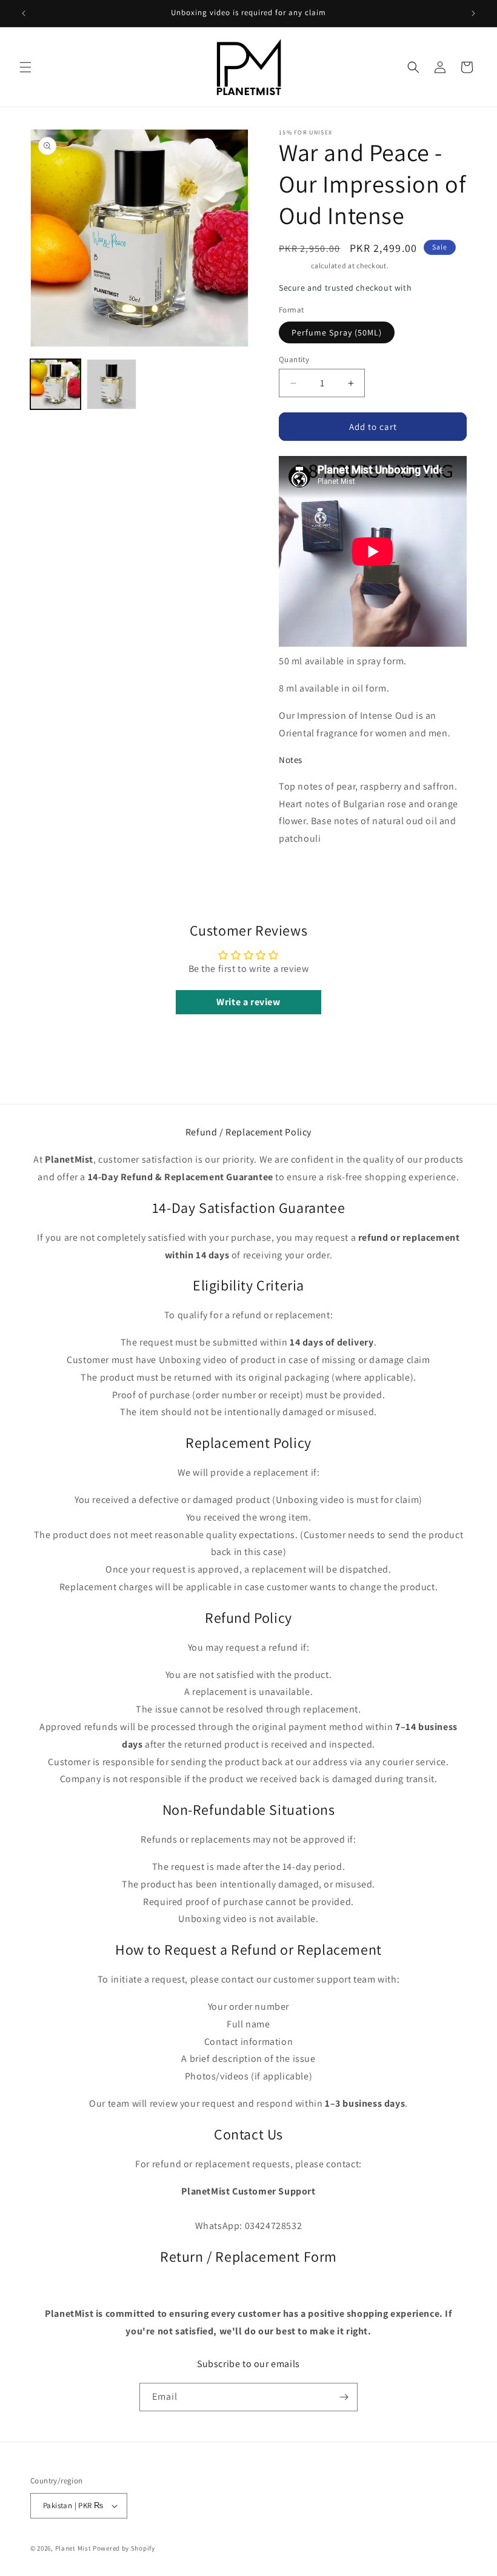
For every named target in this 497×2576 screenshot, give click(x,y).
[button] (25, 67)
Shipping (294, 266)
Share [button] (302, 876)
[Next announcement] (473, 13)
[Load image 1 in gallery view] (55, 384)
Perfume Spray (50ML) (337, 332)
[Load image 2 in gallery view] (112, 384)
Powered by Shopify (124, 2548)
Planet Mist (73, 2548)
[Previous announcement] (24, 13)
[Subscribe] (344, 2397)
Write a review (248, 1002)
